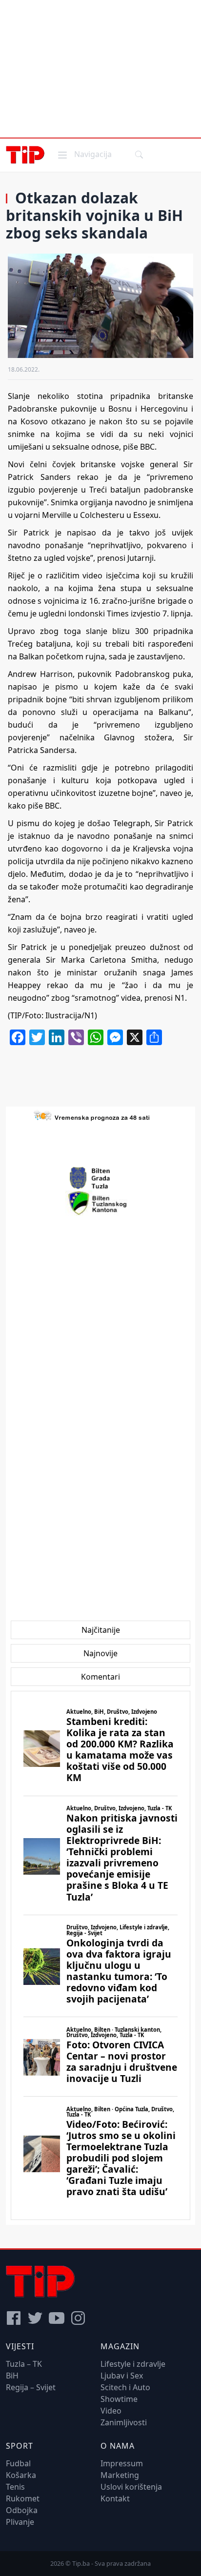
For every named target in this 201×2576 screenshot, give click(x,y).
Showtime (119, 2399)
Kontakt (115, 2498)
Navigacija (84, 154)
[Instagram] (78, 2318)
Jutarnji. (141, 558)
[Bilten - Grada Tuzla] (100, 1178)
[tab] (101, 1630)
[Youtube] (57, 2318)
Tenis (15, 2487)
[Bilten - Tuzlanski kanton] (101, 1203)
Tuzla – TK (24, 2364)
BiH (12, 2376)
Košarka (21, 2475)
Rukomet (23, 2498)
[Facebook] (14, 2318)
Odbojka (22, 2510)
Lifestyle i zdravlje (133, 2364)
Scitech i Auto (125, 2387)
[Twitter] (35, 2318)
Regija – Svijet (31, 2387)
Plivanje (20, 2522)
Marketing (120, 2475)
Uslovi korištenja (131, 2487)
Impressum (122, 2463)
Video (111, 2411)
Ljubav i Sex (122, 2376)
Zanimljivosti (124, 2422)
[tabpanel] (100, 1955)
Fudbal (18, 2463)
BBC (52, 806)
